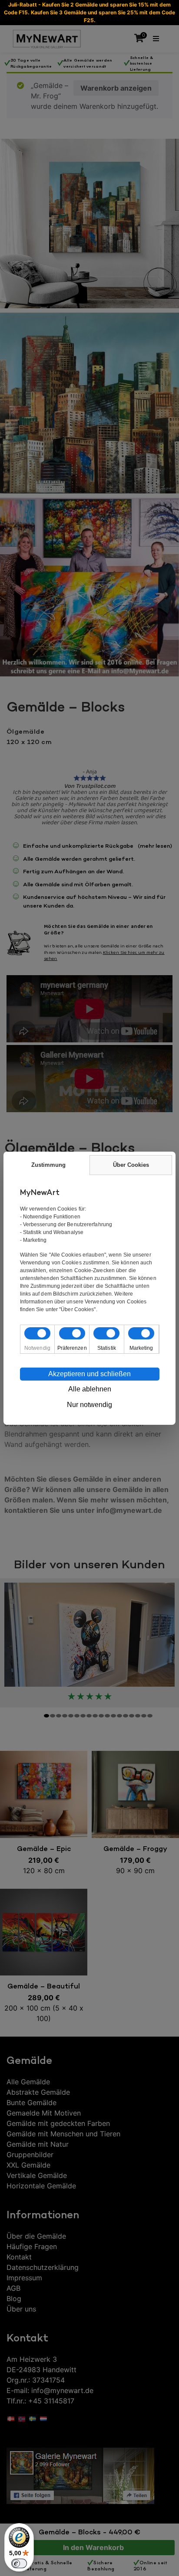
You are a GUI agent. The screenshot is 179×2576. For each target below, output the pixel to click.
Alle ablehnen (90, 1389)
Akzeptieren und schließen (89, 1374)
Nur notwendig (89, 1405)
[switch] (19, 2563)
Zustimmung (48, 1165)
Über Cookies (131, 1165)
